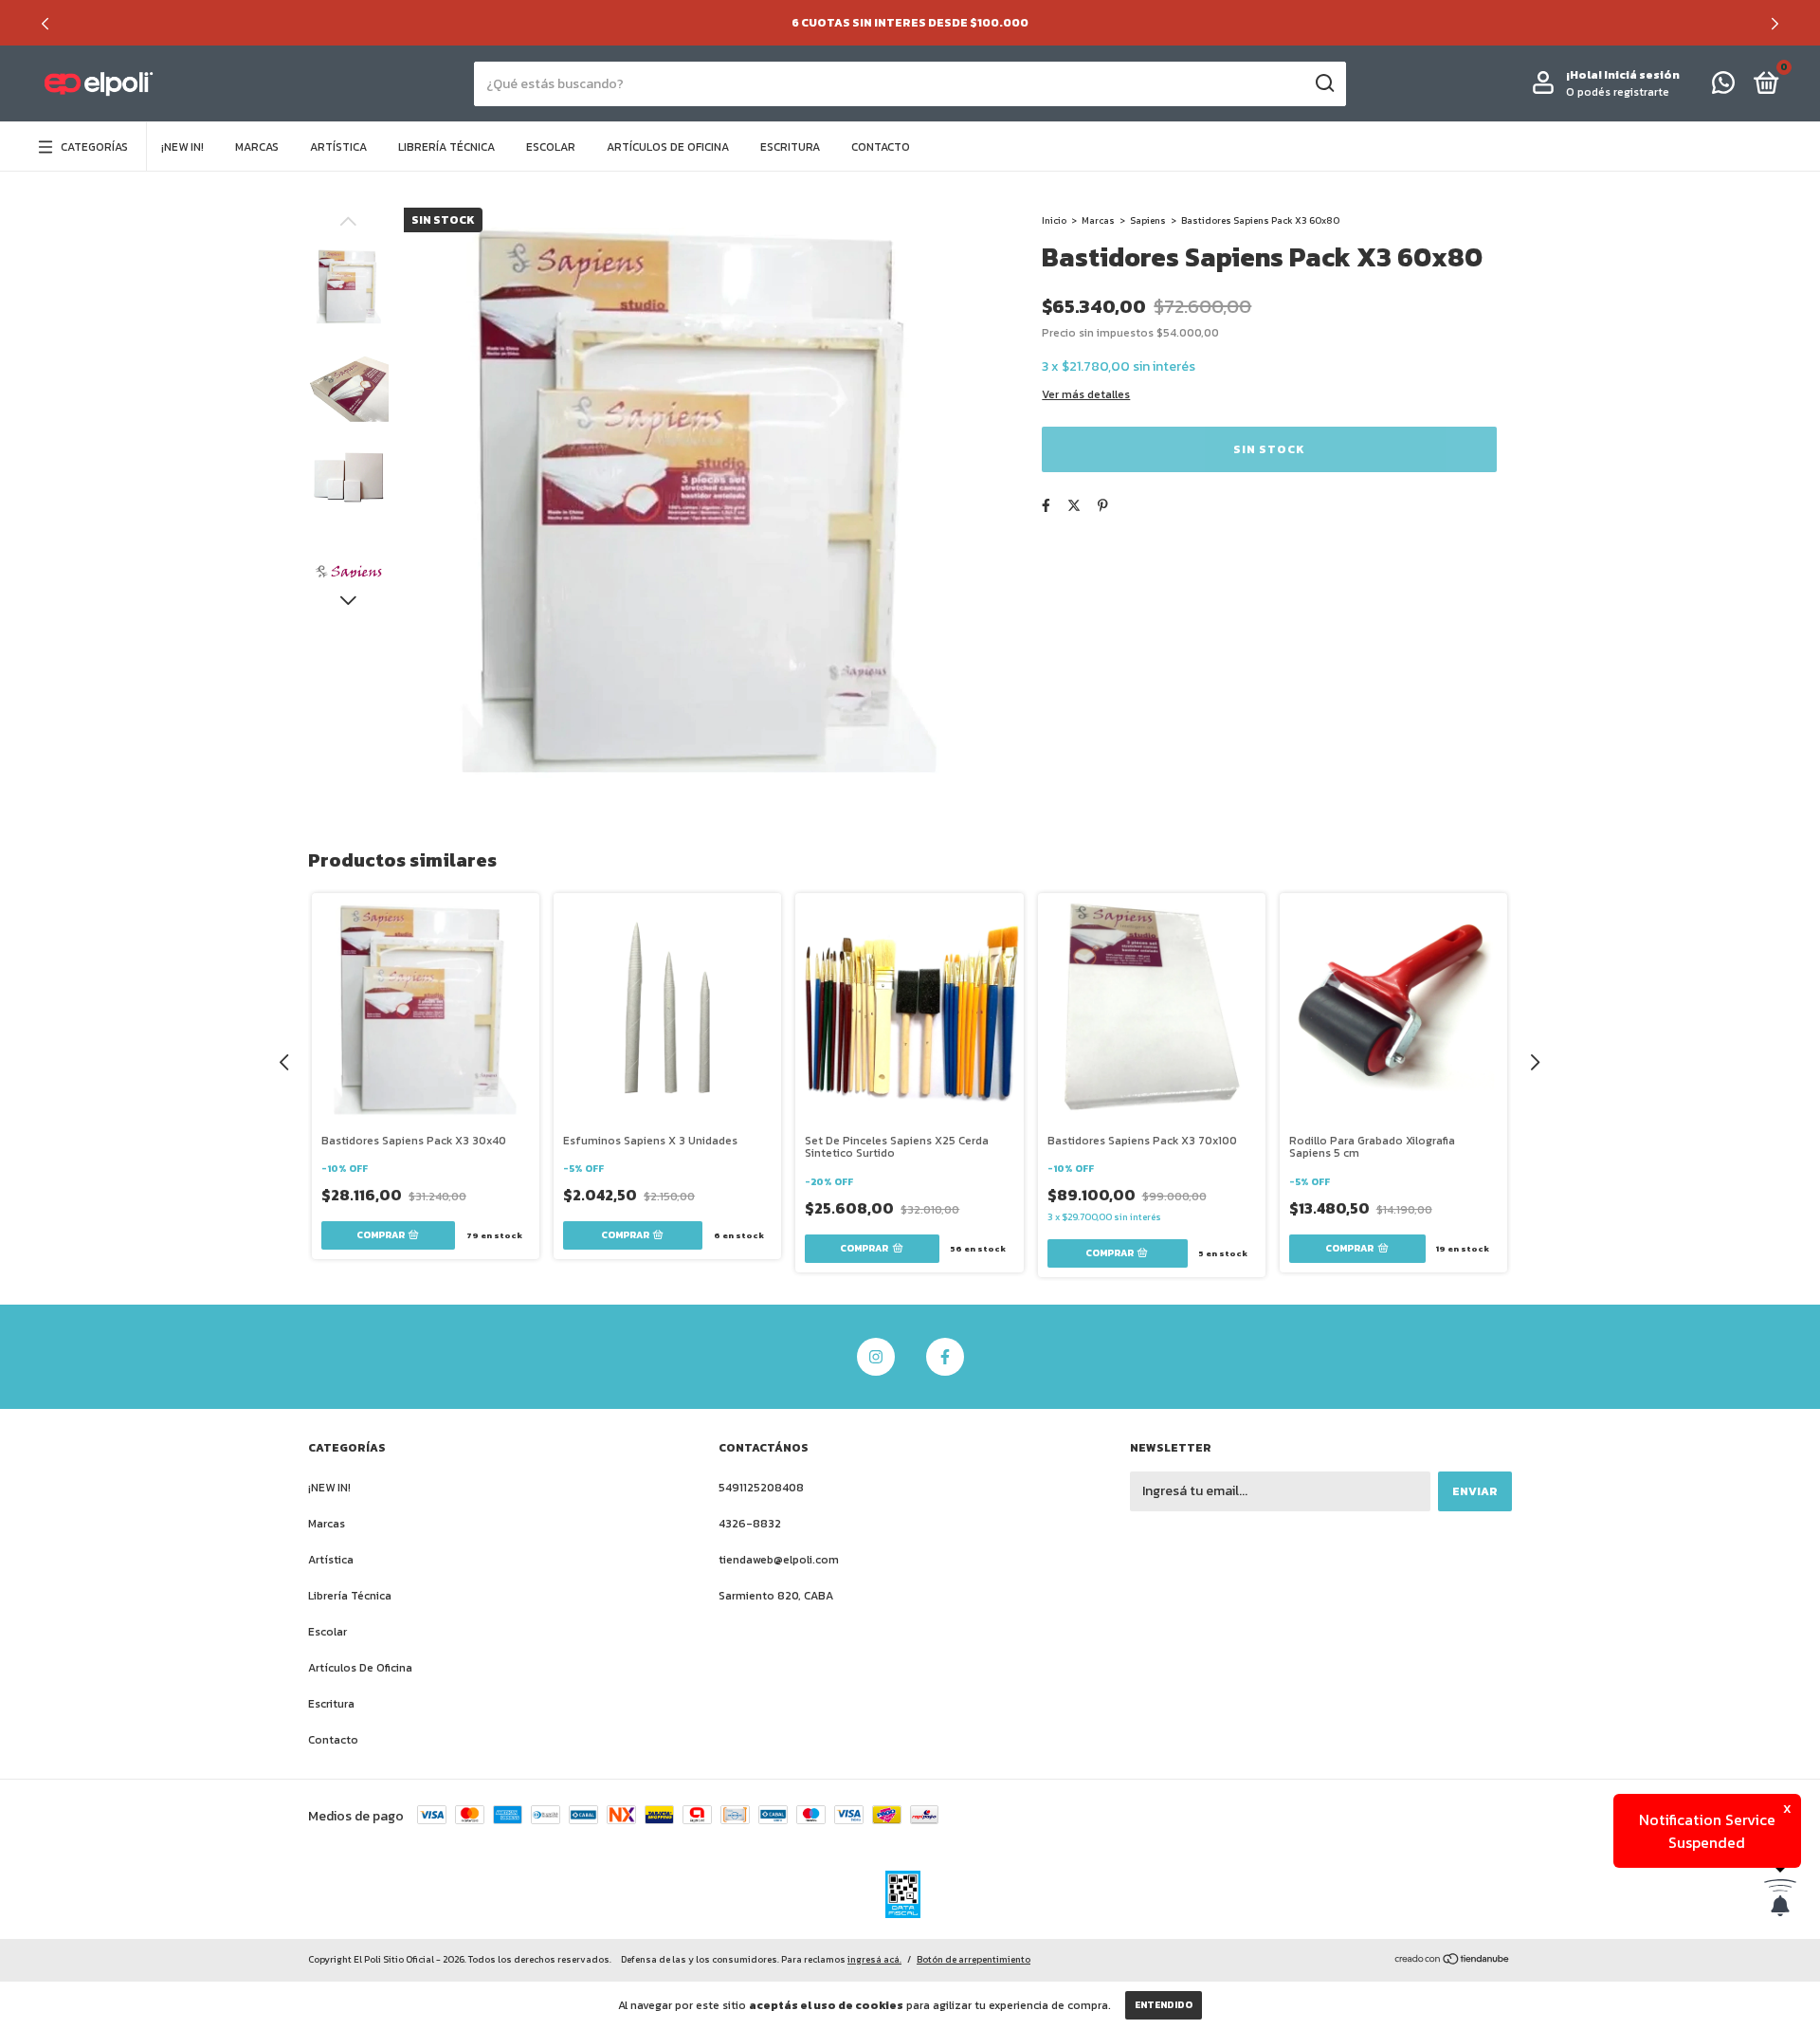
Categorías (94, 147)
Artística (338, 147)
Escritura (790, 147)
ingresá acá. (874, 1959)
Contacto (881, 147)
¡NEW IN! (182, 147)
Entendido (1164, 2005)
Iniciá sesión (1642, 75)
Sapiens (1148, 220)
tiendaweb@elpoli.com (779, 1560)
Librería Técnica (446, 147)
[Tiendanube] (1453, 1961)
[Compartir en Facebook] (1046, 506)
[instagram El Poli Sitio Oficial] (876, 1357)
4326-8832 (750, 1524)
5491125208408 (761, 1488)
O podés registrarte (1618, 92)
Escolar (551, 147)
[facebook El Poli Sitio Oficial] (945, 1357)
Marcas (257, 147)
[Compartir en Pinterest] (1103, 506)
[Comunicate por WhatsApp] (1723, 87)
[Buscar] (1324, 83)
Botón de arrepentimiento (974, 1959)
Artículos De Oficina (668, 147)
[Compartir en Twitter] (1074, 506)
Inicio (1054, 220)
